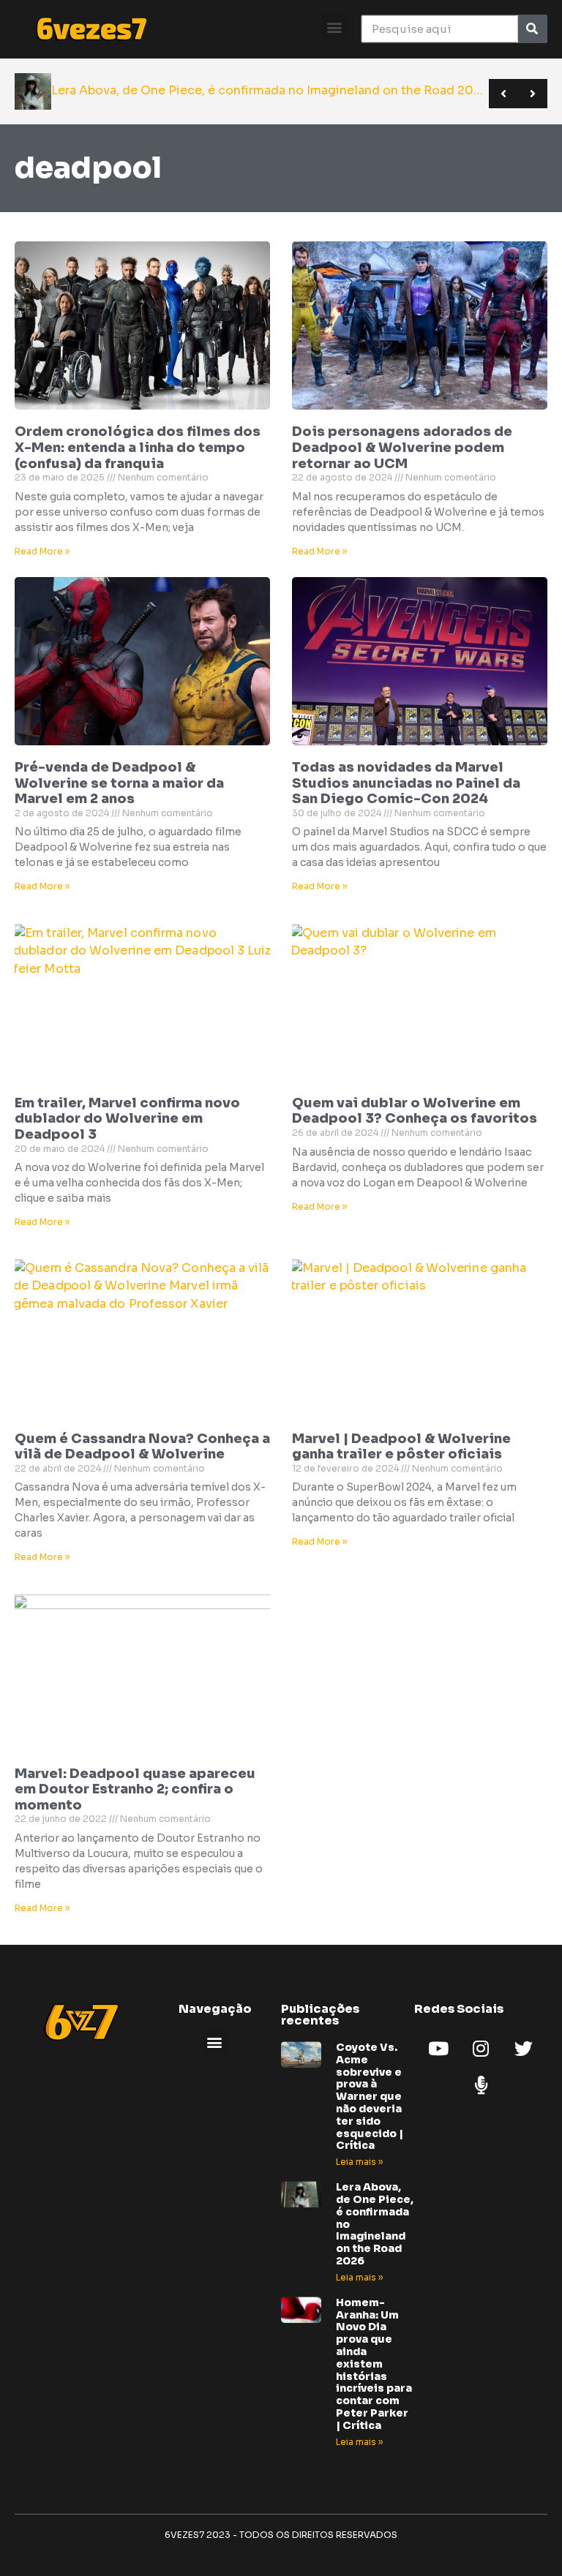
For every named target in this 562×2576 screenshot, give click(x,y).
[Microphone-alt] (481, 2084)
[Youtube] (438, 2048)
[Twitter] (523, 2048)
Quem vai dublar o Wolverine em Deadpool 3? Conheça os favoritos (415, 1111)
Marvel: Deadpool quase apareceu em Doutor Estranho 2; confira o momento (135, 1789)
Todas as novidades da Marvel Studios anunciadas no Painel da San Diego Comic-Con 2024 (406, 783)
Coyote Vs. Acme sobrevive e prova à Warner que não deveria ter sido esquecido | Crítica (370, 2096)
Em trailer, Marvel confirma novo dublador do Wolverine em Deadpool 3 (127, 1119)
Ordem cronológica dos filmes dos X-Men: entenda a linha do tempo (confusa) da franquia (138, 447)
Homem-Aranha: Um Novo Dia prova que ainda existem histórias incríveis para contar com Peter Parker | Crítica (374, 2364)
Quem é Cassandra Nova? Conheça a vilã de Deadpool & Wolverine (142, 1447)
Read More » (42, 551)
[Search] (532, 29)
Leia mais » (359, 2162)
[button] (334, 27)
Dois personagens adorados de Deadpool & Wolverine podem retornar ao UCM (402, 447)
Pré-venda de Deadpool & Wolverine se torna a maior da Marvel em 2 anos (119, 783)
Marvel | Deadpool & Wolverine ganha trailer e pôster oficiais (401, 1447)
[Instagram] (481, 2048)
